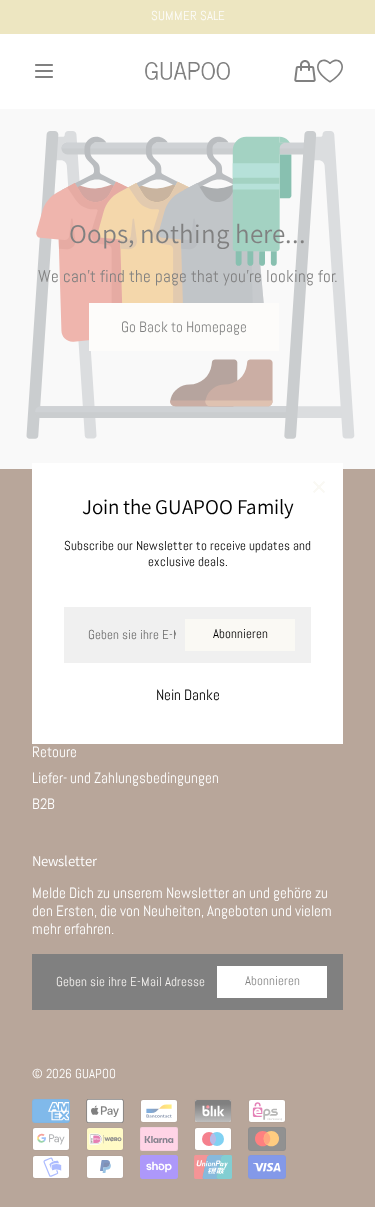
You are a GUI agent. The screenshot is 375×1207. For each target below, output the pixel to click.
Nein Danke (188, 695)
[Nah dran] (319, 488)
